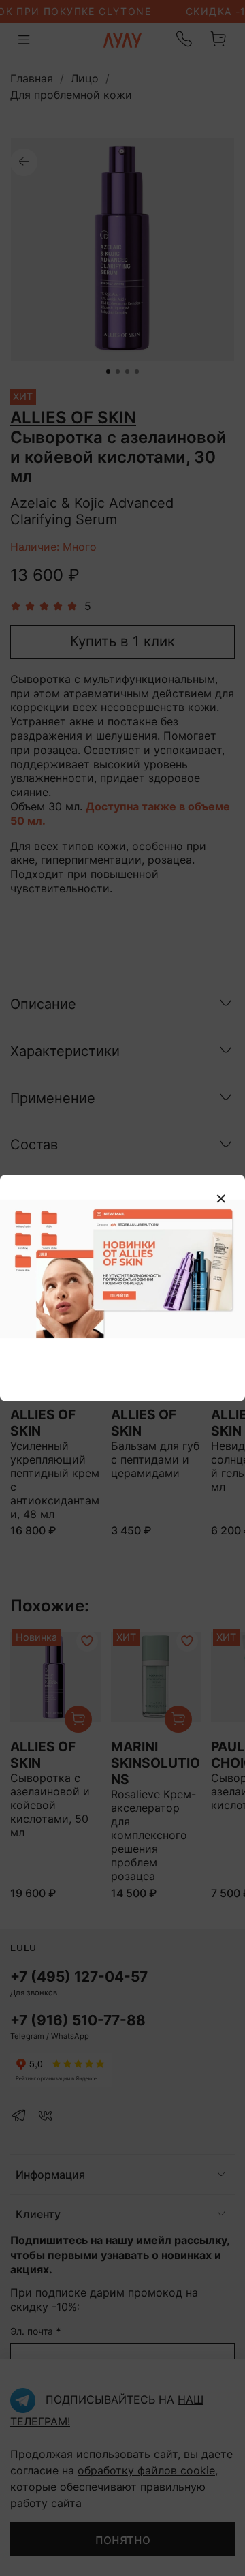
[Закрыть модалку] (221, 1199)
